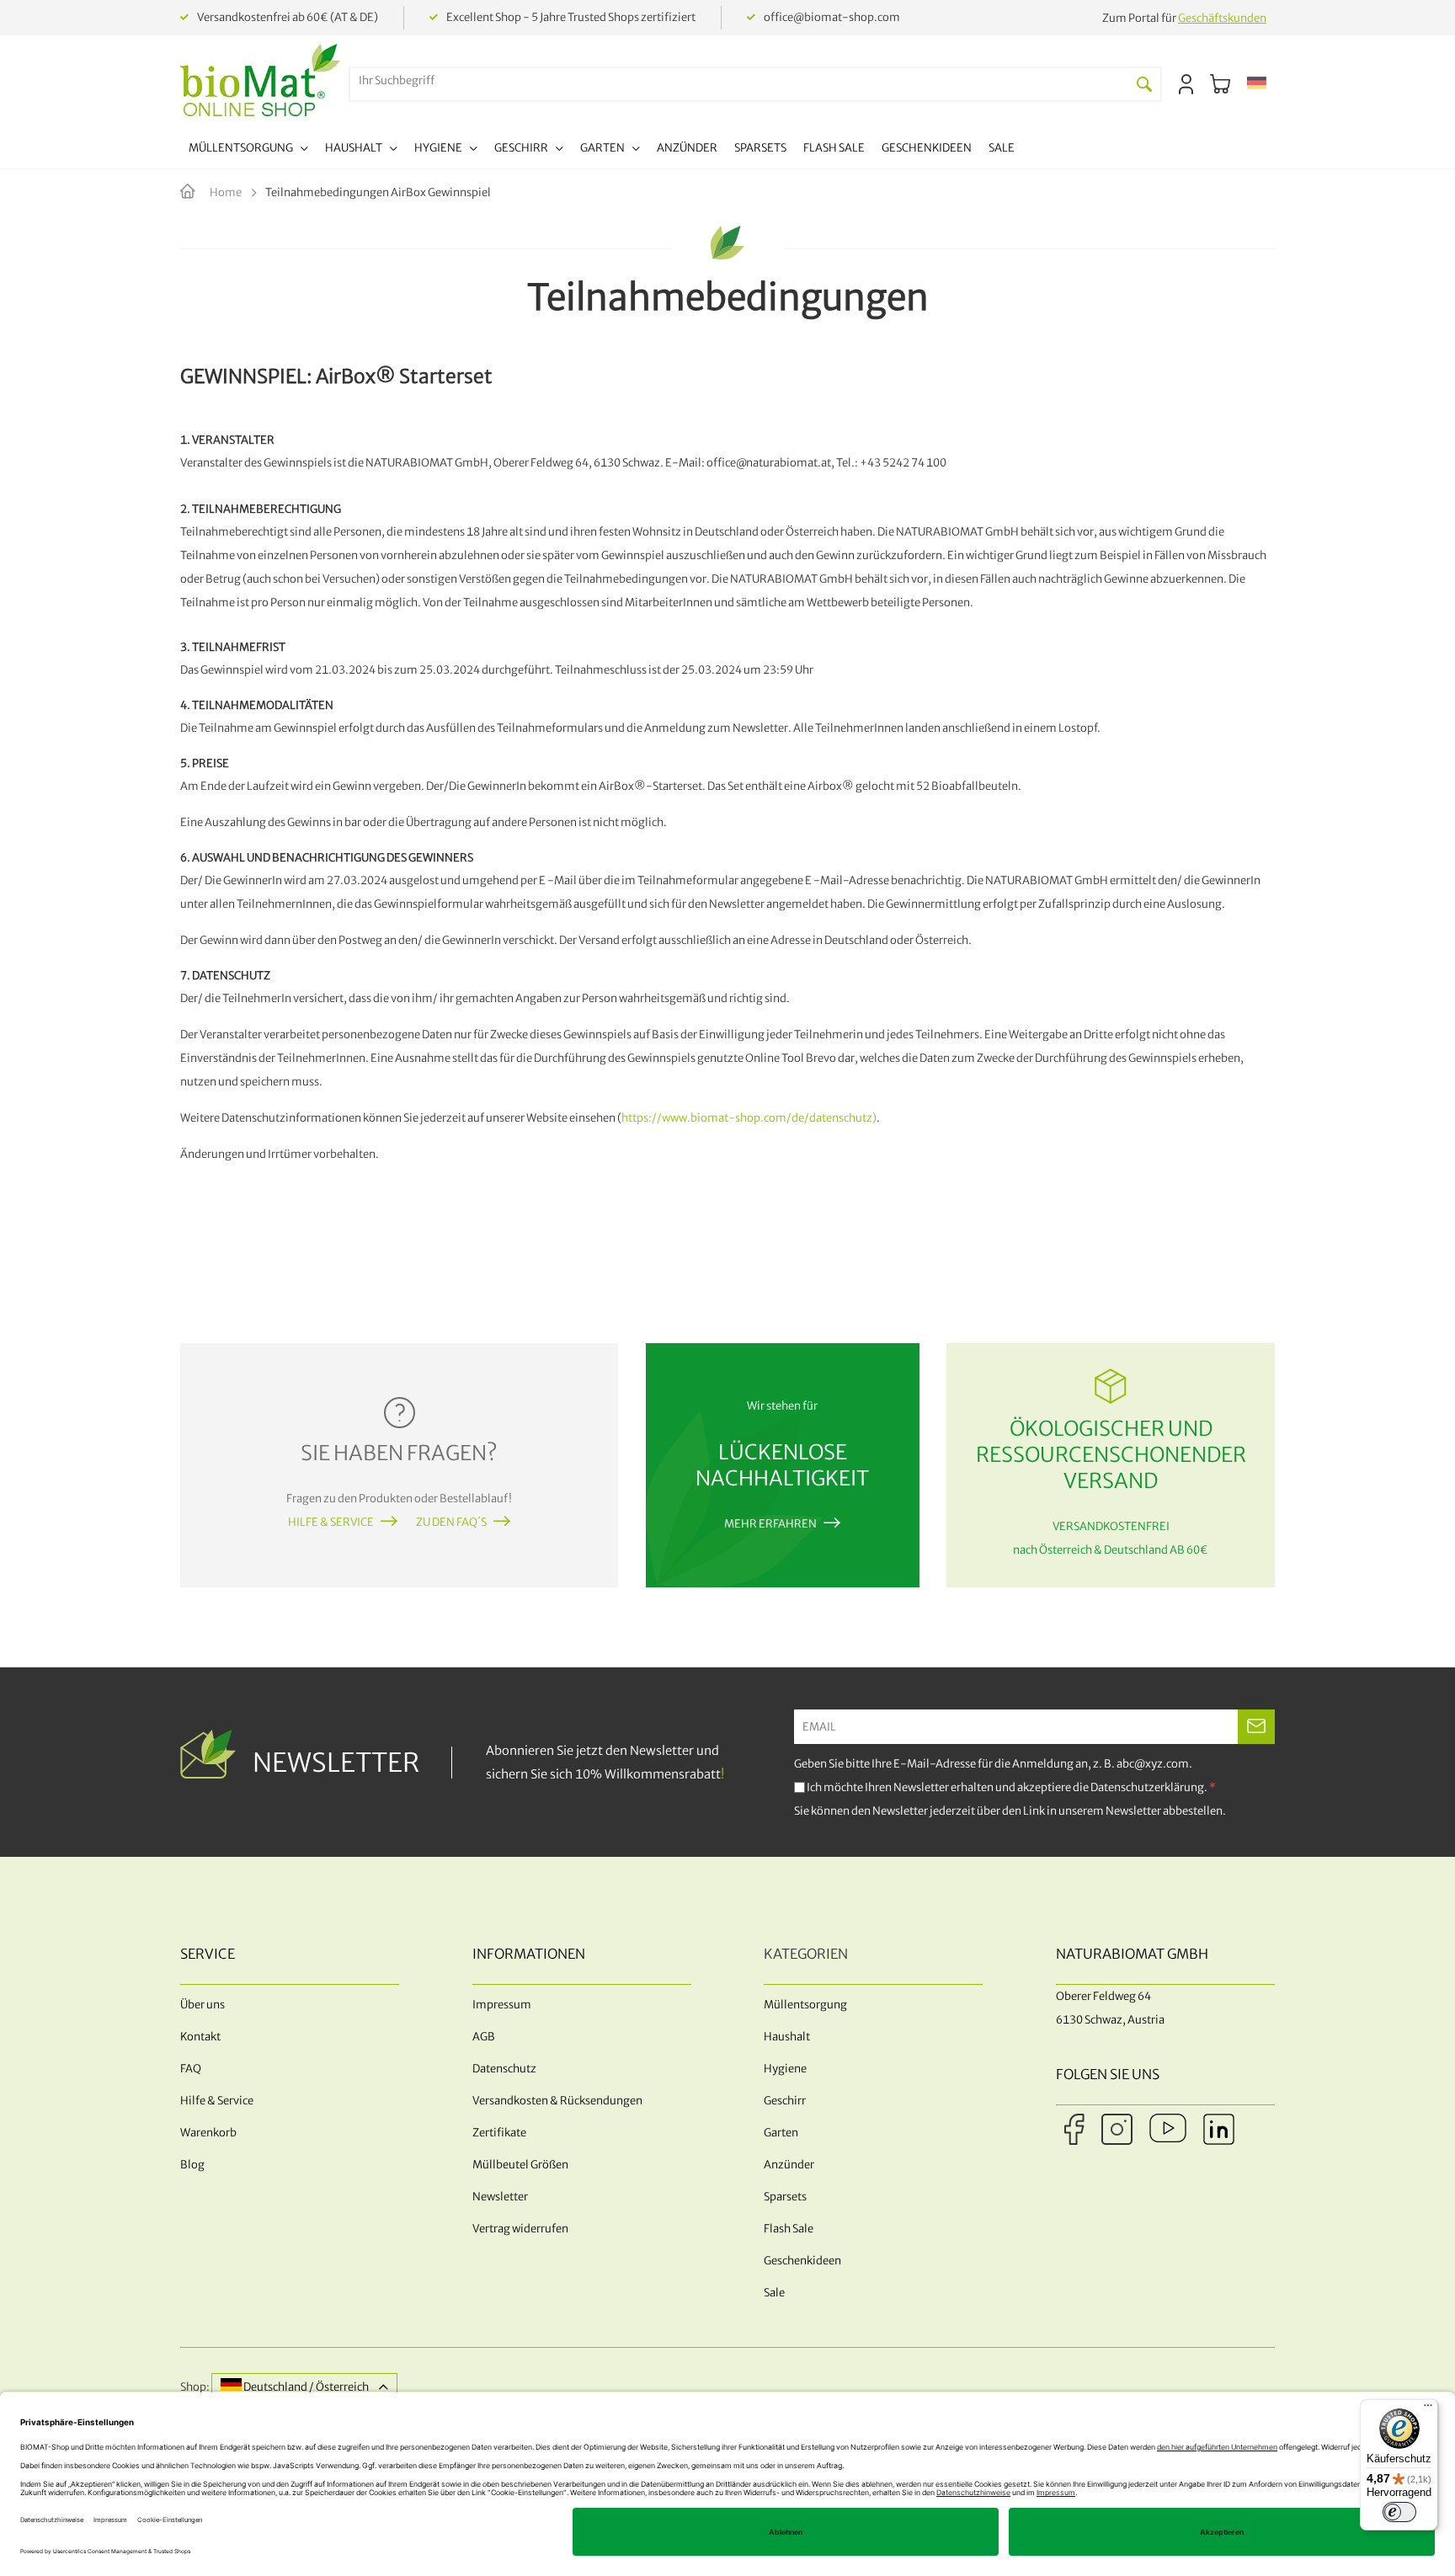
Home (227, 192)
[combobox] (739, 80)
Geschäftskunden (1222, 18)
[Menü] (1428, 2409)
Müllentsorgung (805, 2005)
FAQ (191, 2069)
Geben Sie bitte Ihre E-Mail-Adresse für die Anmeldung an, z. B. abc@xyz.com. (993, 1764)
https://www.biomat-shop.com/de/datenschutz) (749, 1118)
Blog (192, 2165)
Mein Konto (1186, 84)
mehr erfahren (770, 1524)
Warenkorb (208, 2133)
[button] (1257, 84)
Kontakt (200, 2037)
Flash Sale (789, 2229)
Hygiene (785, 2069)
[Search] (1144, 84)
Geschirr (785, 2101)
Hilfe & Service (331, 1522)
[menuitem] (248, 150)
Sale (774, 2293)
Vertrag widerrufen (520, 2229)
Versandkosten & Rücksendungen (557, 2101)
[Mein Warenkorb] (1220, 84)
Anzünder (789, 2165)
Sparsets (785, 2197)
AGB (484, 2037)
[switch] (1399, 2512)
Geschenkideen (802, 2261)
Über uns (203, 2005)
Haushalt (787, 2037)
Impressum (502, 2005)
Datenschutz (504, 2069)
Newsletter (500, 2197)
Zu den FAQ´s (451, 1522)
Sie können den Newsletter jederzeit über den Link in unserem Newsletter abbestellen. (1010, 1811)
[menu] (602, 150)
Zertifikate (499, 2133)
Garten (781, 2133)
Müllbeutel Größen (520, 2165)
